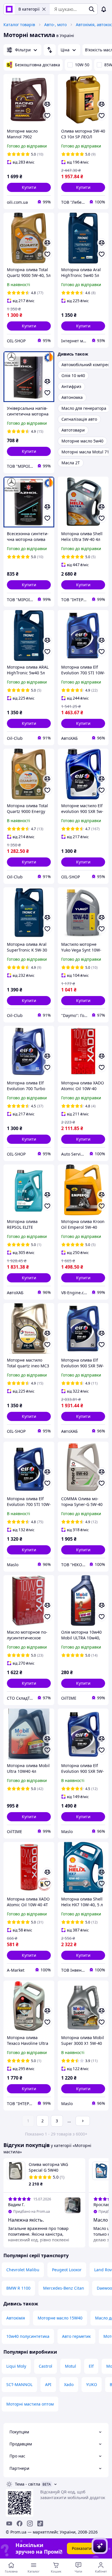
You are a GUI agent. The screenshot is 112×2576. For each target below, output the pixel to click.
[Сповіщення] (104, 9)
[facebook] (20, 2523)
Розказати (82, 2548)
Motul (71, 2366)
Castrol (46, 2366)
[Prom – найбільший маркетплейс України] (9, 9)
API (48, 2384)
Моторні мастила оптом (30, 2404)
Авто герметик (76, 2336)
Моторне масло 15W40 (60, 2318)
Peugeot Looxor (67, 2270)
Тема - (28, 2484)
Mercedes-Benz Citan (64, 2288)
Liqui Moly (16, 2366)
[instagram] (30, 2523)
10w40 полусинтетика (28, 2336)
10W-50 (82, 65)
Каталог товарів (19, 25)
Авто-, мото (55, 25)
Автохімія (16, 2318)
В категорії (29, 9)
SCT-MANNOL (19, 2384)
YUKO (92, 2384)
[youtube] (9, 2523)
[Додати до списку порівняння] (47, 104)
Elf (91, 2366)
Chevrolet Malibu (23, 2270)
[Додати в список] (47, 116)
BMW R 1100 (18, 2288)
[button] (29, 187)
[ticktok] (40, 2523)
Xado (69, 2384)
